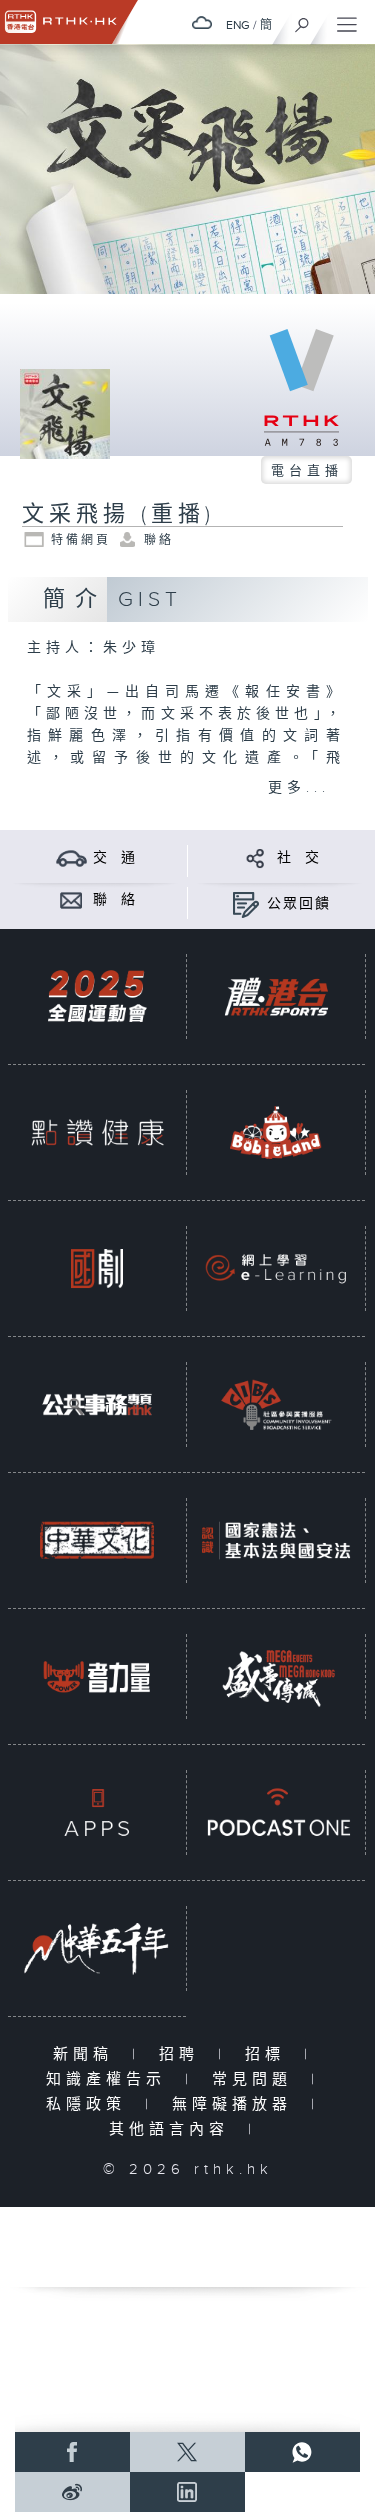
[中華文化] (97, 1540)
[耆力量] (97, 1676)
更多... (299, 788)
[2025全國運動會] (97, 996)
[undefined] (202, 22)
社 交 (299, 858)
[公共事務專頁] (97, 1404)
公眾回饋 (299, 904)
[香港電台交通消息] (71, 857)
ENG (238, 25)
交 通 (115, 858)
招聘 (183, 2054)
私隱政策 (90, 2104)
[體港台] (276, 996)
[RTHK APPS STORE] (97, 1812)
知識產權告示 (110, 2079)
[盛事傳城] (276, 1676)
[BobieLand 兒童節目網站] (276, 1132)
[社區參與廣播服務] (276, 1404)
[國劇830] (97, 1268)
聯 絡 (115, 900)
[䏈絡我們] (71, 899)
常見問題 (256, 2079)
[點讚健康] (97, 1132)
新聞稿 (87, 2054)
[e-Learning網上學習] (276, 1268)
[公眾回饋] (245, 903)
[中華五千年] (97, 1948)
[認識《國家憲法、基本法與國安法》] (276, 1540)
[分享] (255, 857)
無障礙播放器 (236, 2104)
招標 (269, 2054)
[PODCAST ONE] (276, 1812)
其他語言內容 (173, 2129)
